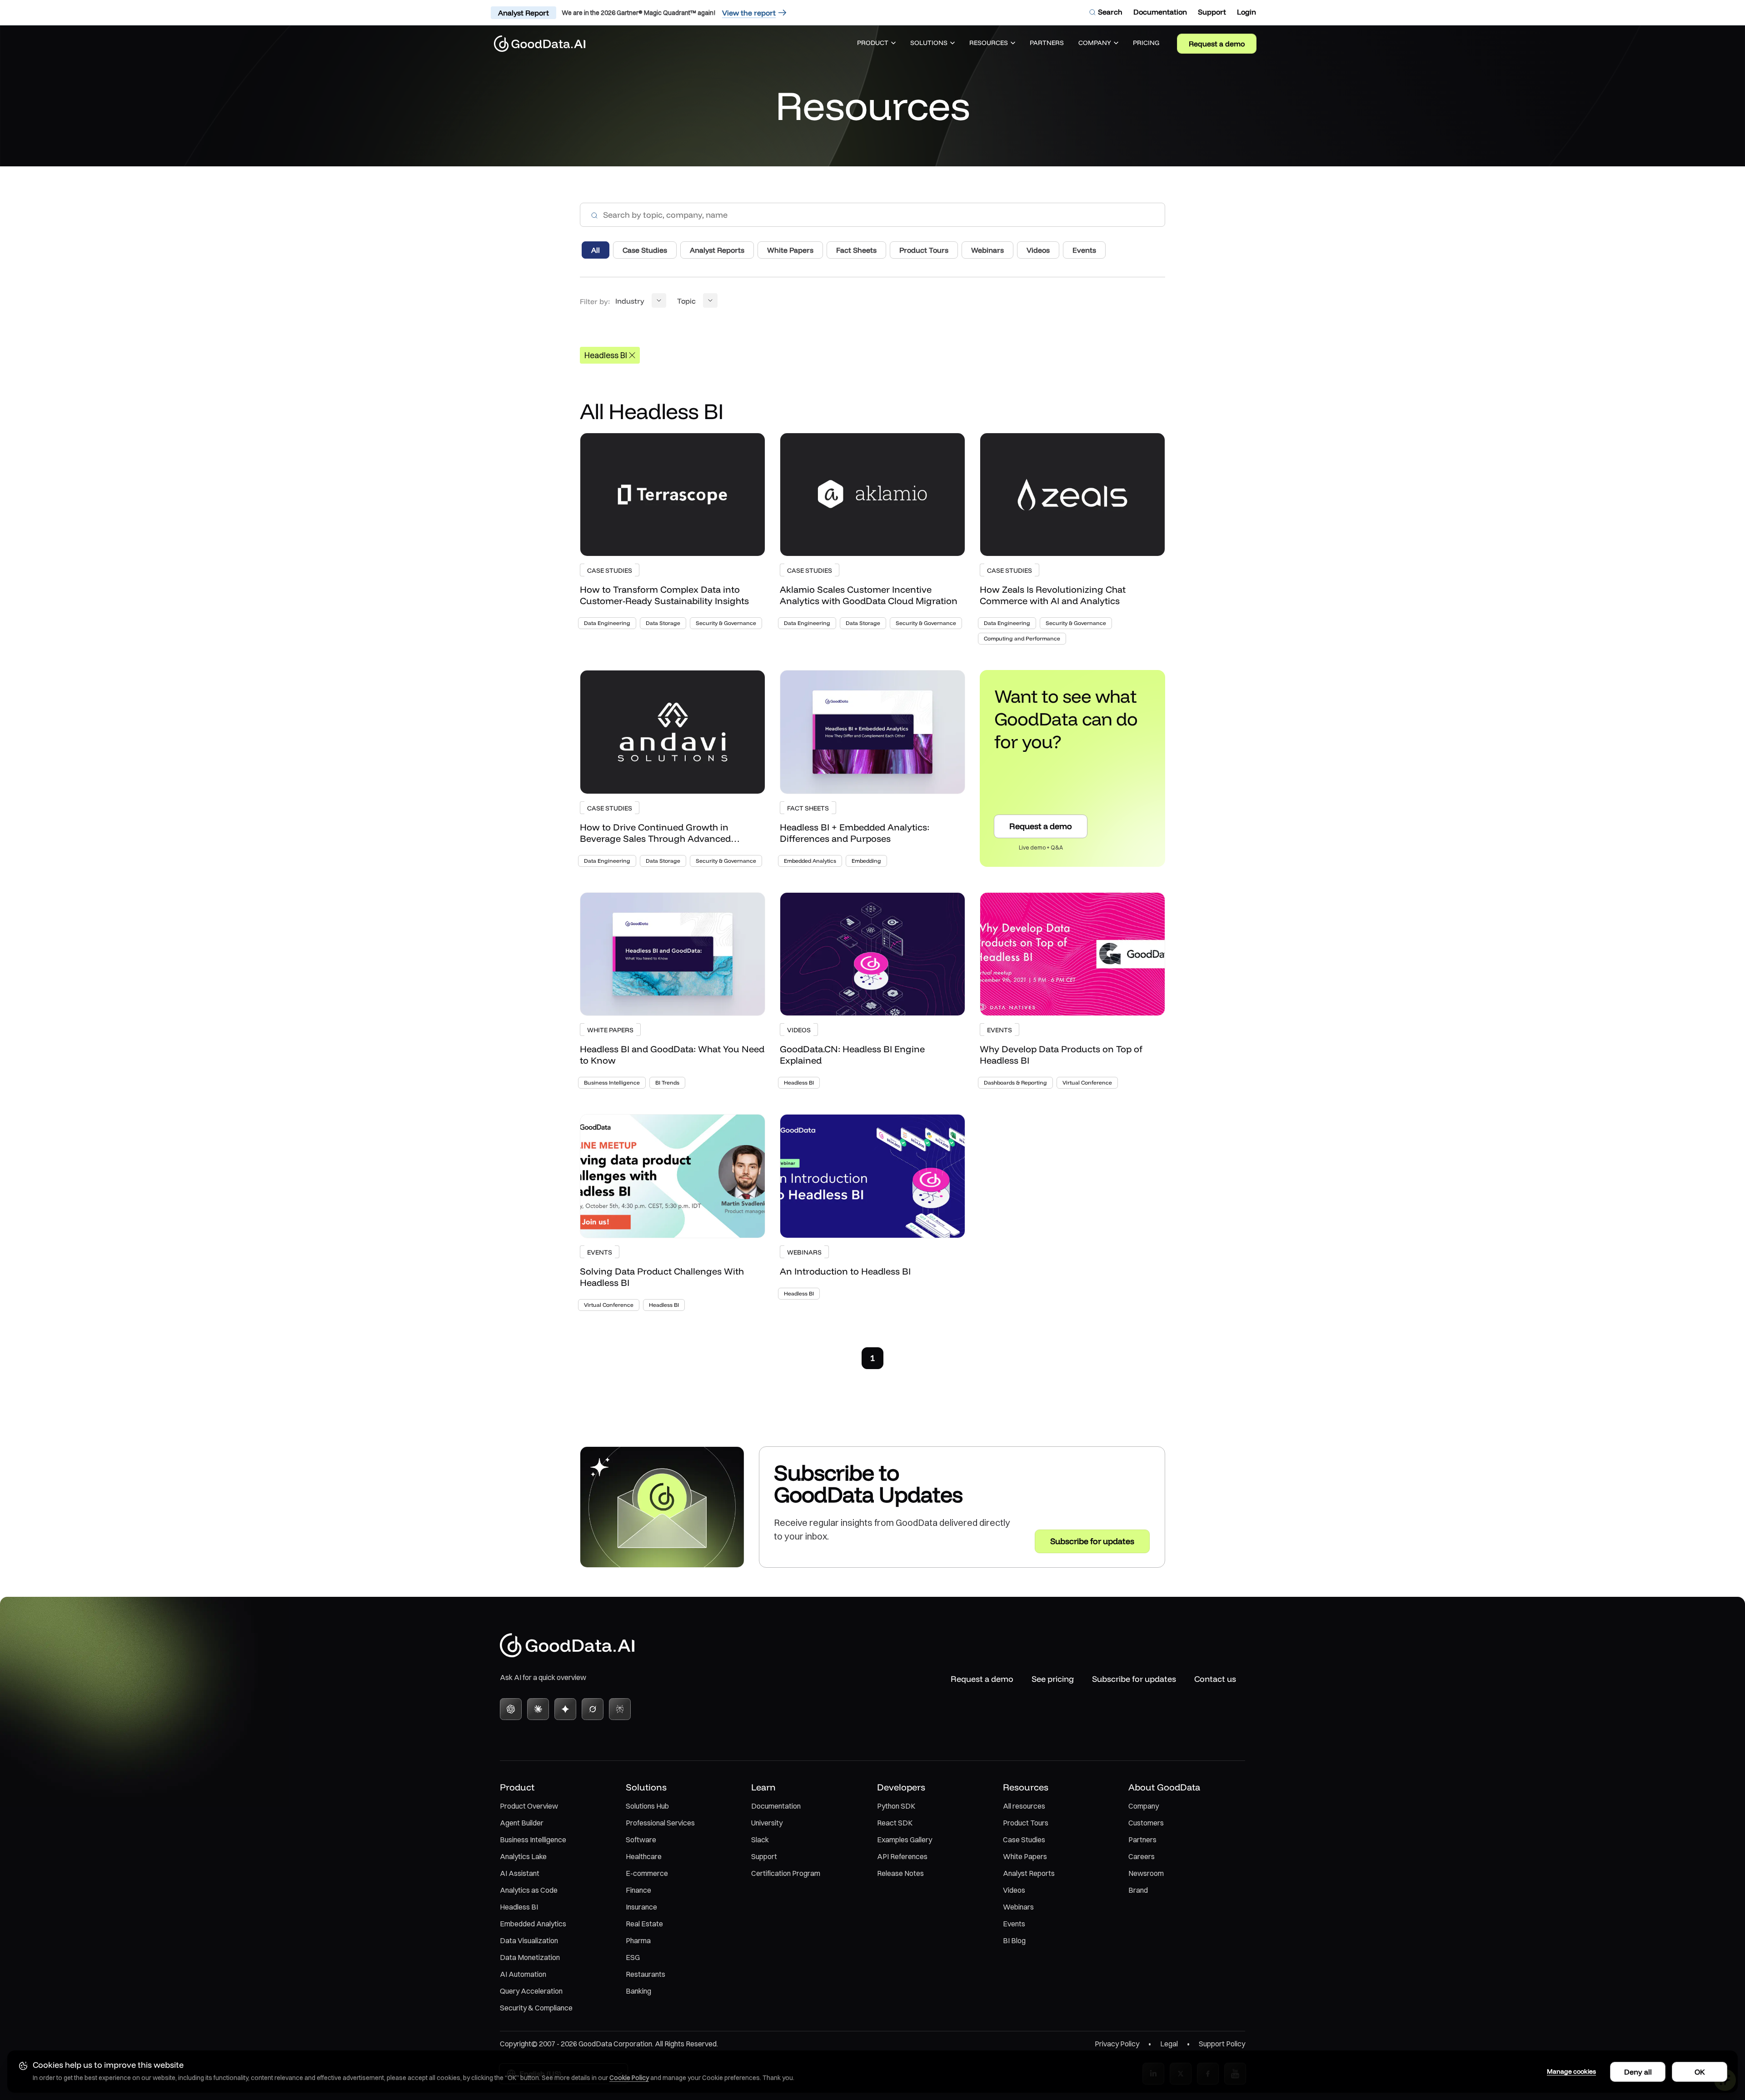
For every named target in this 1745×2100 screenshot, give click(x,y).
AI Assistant (520, 1873)
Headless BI (519, 1907)
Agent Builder (522, 1823)
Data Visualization (529, 1940)
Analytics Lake (523, 1856)
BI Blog (1014, 1940)
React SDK (895, 1823)
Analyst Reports (1029, 1873)
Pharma (638, 1940)
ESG (633, 1957)
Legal (1169, 2044)
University (767, 1823)
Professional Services (660, 1823)
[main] (872, 815)
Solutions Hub (647, 1806)
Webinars (1018, 1907)
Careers (1142, 1856)
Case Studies (1024, 1840)
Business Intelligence (533, 1840)
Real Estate (644, 1924)
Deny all (1638, 2072)
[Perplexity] (620, 1709)
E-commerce (647, 1873)
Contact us (1215, 1679)
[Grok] (593, 1709)
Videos (1014, 1890)
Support (764, 1856)
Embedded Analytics (533, 1924)
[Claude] (538, 1709)
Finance (638, 1890)
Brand (1138, 1890)
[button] (876, 44)
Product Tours (1026, 1823)
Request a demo (1217, 44)
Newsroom (1146, 1873)
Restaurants (646, 1974)
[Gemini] (565, 1709)
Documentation (776, 1806)
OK (1700, 2072)
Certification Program (786, 1873)
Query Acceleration (531, 1991)
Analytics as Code (529, 1890)
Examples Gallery (905, 1840)
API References (902, 1856)
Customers (1146, 1823)
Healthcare (644, 1856)
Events (1014, 1924)
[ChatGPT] (511, 1709)
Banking (638, 1991)
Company (1144, 1806)
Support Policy (1222, 2044)
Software (641, 1840)
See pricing (1053, 1679)
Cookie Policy (629, 2078)
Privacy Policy (1117, 2044)
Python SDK (896, 1806)
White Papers (1025, 1856)
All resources (1024, 1806)
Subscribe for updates (1134, 1679)
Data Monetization (530, 1957)
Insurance (641, 1907)
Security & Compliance (536, 2008)
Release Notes (900, 1873)
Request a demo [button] (1041, 826)
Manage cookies (1571, 2071)
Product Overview (529, 1806)
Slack (760, 1840)
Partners (1142, 1840)
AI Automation (523, 1974)
